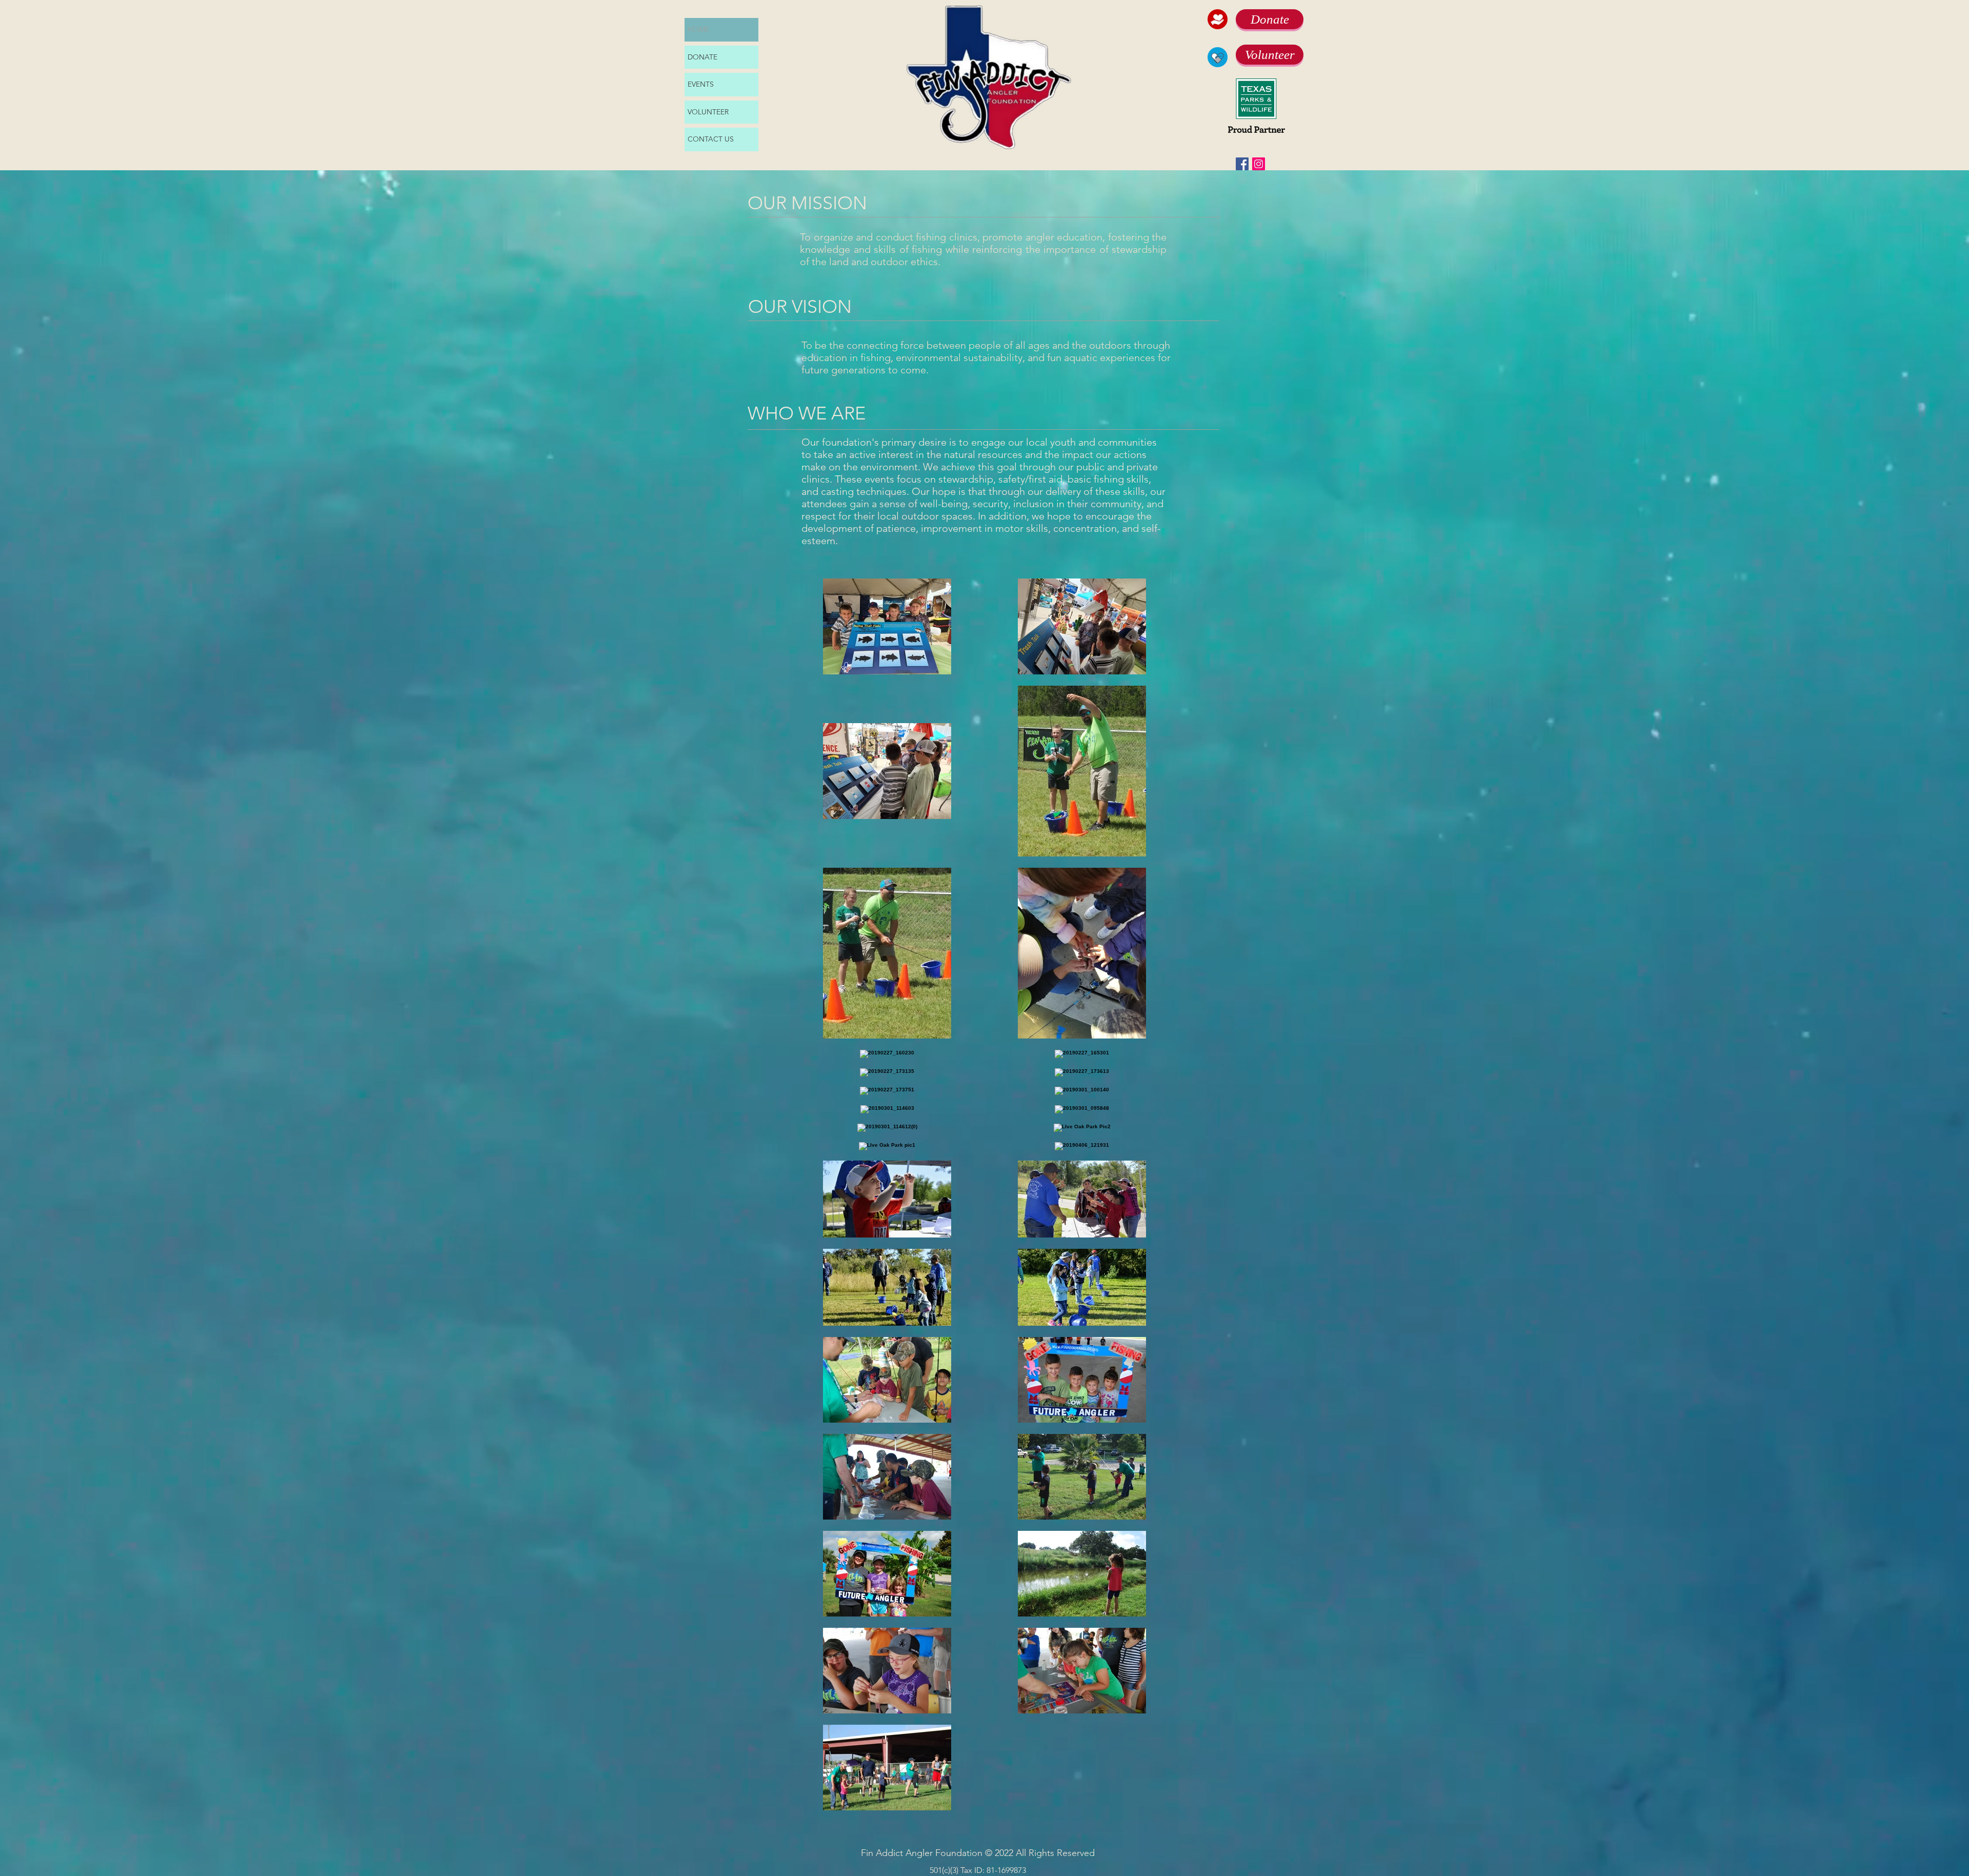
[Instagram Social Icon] (1259, 164)
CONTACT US (711, 139)
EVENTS (701, 84)
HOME (698, 29)
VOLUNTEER (708, 112)
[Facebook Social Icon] (1242, 164)
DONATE (702, 57)
